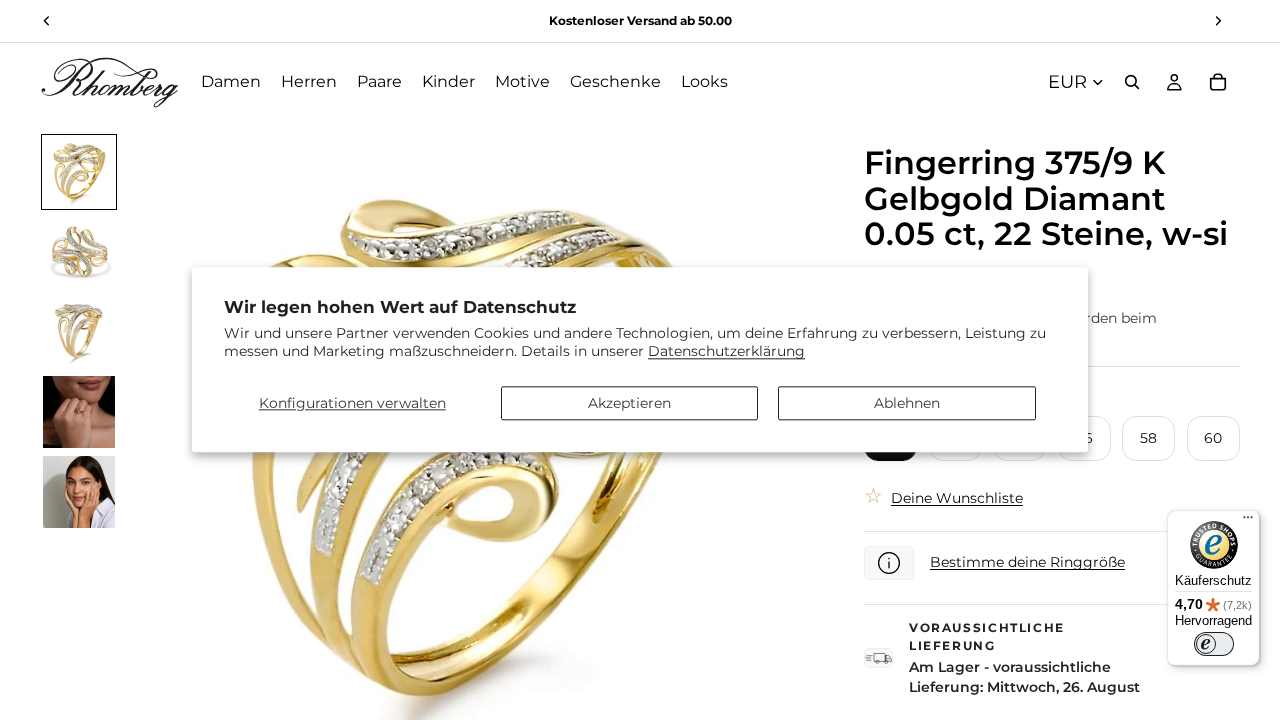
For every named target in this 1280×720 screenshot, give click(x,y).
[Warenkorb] (1218, 82)
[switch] (1214, 644)
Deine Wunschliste (957, 498)
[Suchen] (1132, 82)
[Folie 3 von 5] (79, 332)
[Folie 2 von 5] (79, 252)
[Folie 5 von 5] (79, 492)
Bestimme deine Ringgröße (1027, 562)
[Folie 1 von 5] (79, 172)
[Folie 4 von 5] (79, 412)
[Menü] (1248, 522)
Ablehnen (907, 403)
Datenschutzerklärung (726, 352)
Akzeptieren (629, 403)
